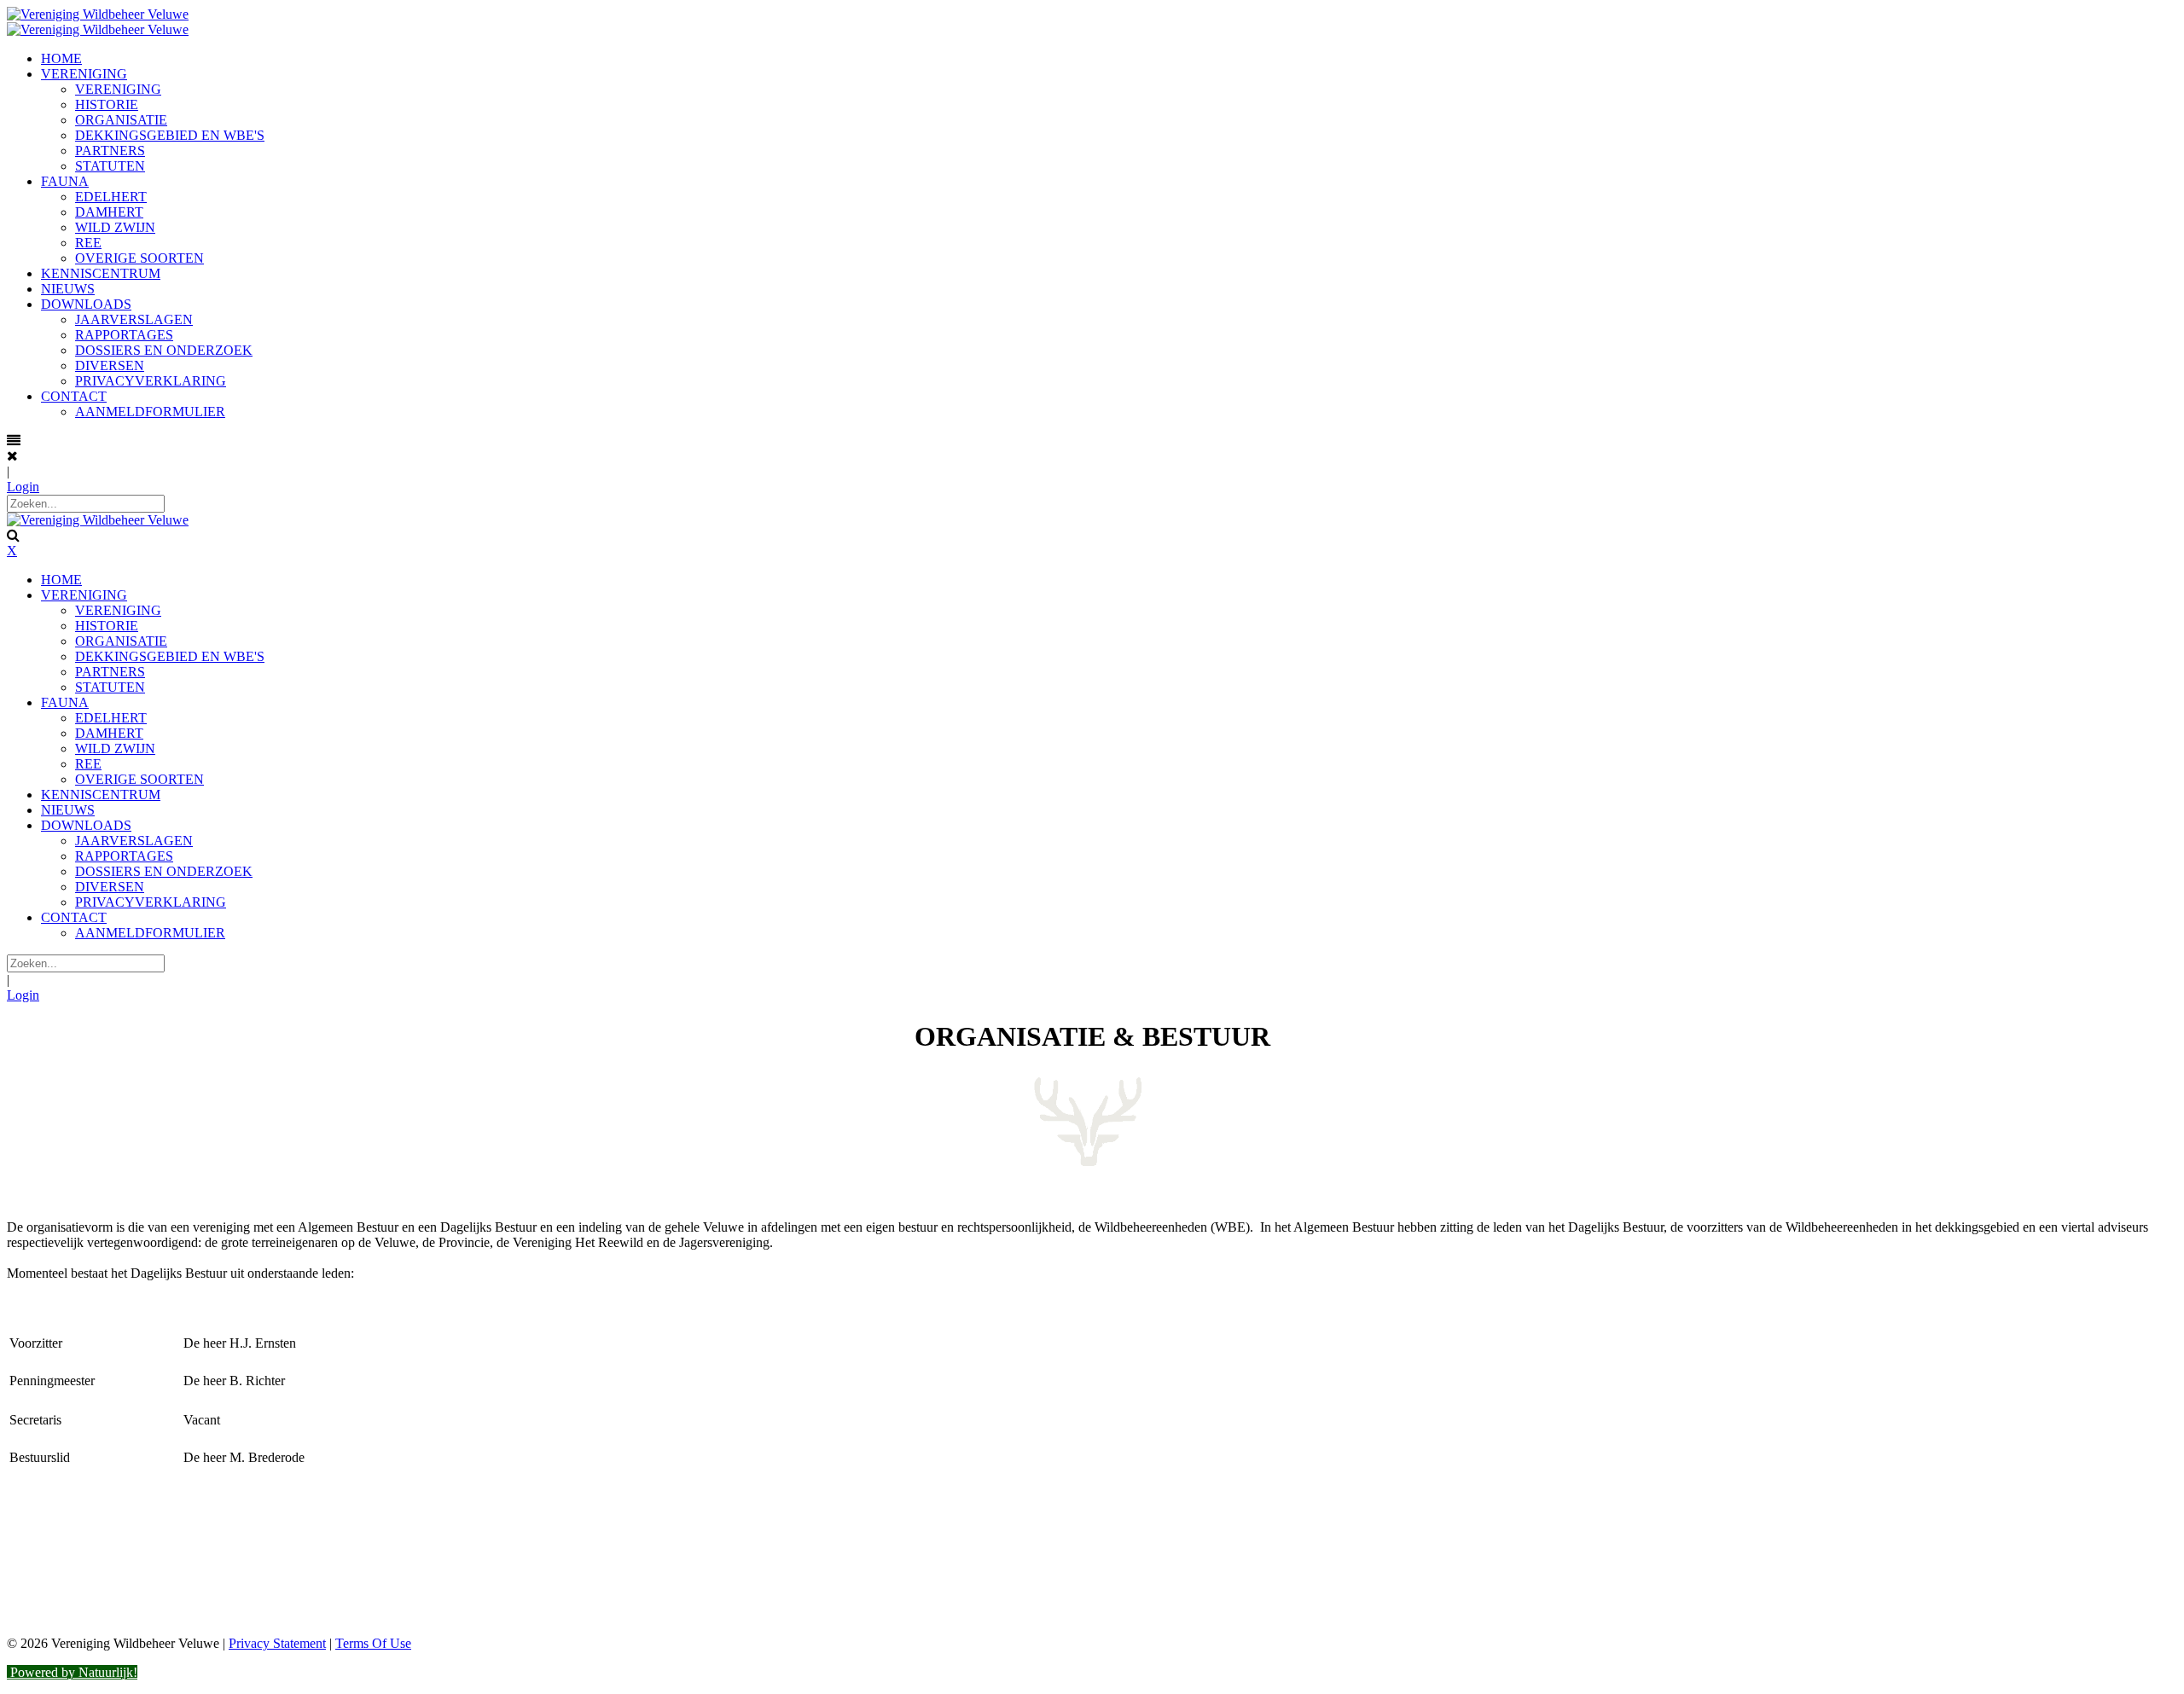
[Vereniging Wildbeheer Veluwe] (98, 14)
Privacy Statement (277, 1643)
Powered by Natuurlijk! (72, 1672)
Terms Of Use (373, 1643)
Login (23, 487)
